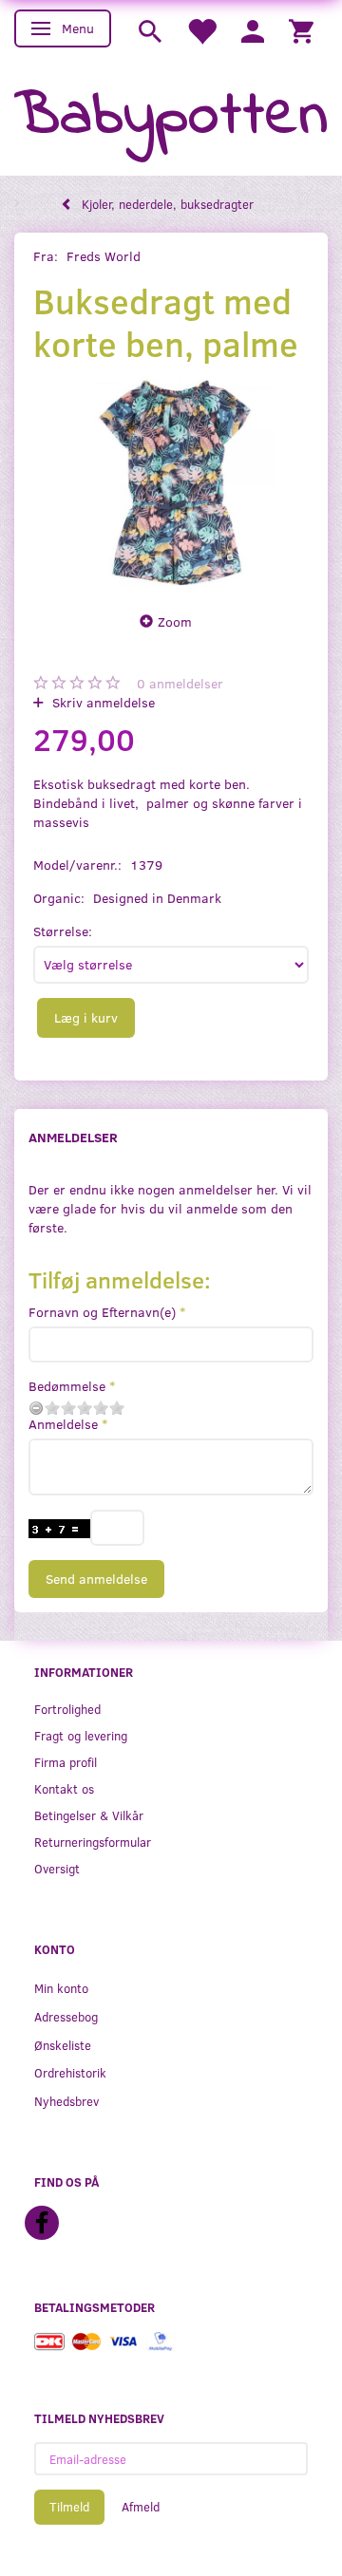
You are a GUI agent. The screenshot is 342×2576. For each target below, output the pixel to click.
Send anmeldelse (96, 1579)
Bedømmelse (67, 1386)
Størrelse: (63, 931)
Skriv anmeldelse (102, 702)
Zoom (175, 621)
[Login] (253, 30)
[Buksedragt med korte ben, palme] (171, 482)
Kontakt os (64, 1788)
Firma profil (66, 1762)
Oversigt (57, 1868)
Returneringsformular (93, 1842)
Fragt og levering (81, 1735)
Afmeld (141, 2507)
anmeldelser (180, 683)
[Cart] (301, 30)
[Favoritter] (201, 30)
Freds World (104, 256)
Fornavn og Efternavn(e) (102, 1312)
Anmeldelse (63, 1424)
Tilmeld (69, 2507)
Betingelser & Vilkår (89, 1815)
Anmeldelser (73, 1137)
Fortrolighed (67, 1709)
